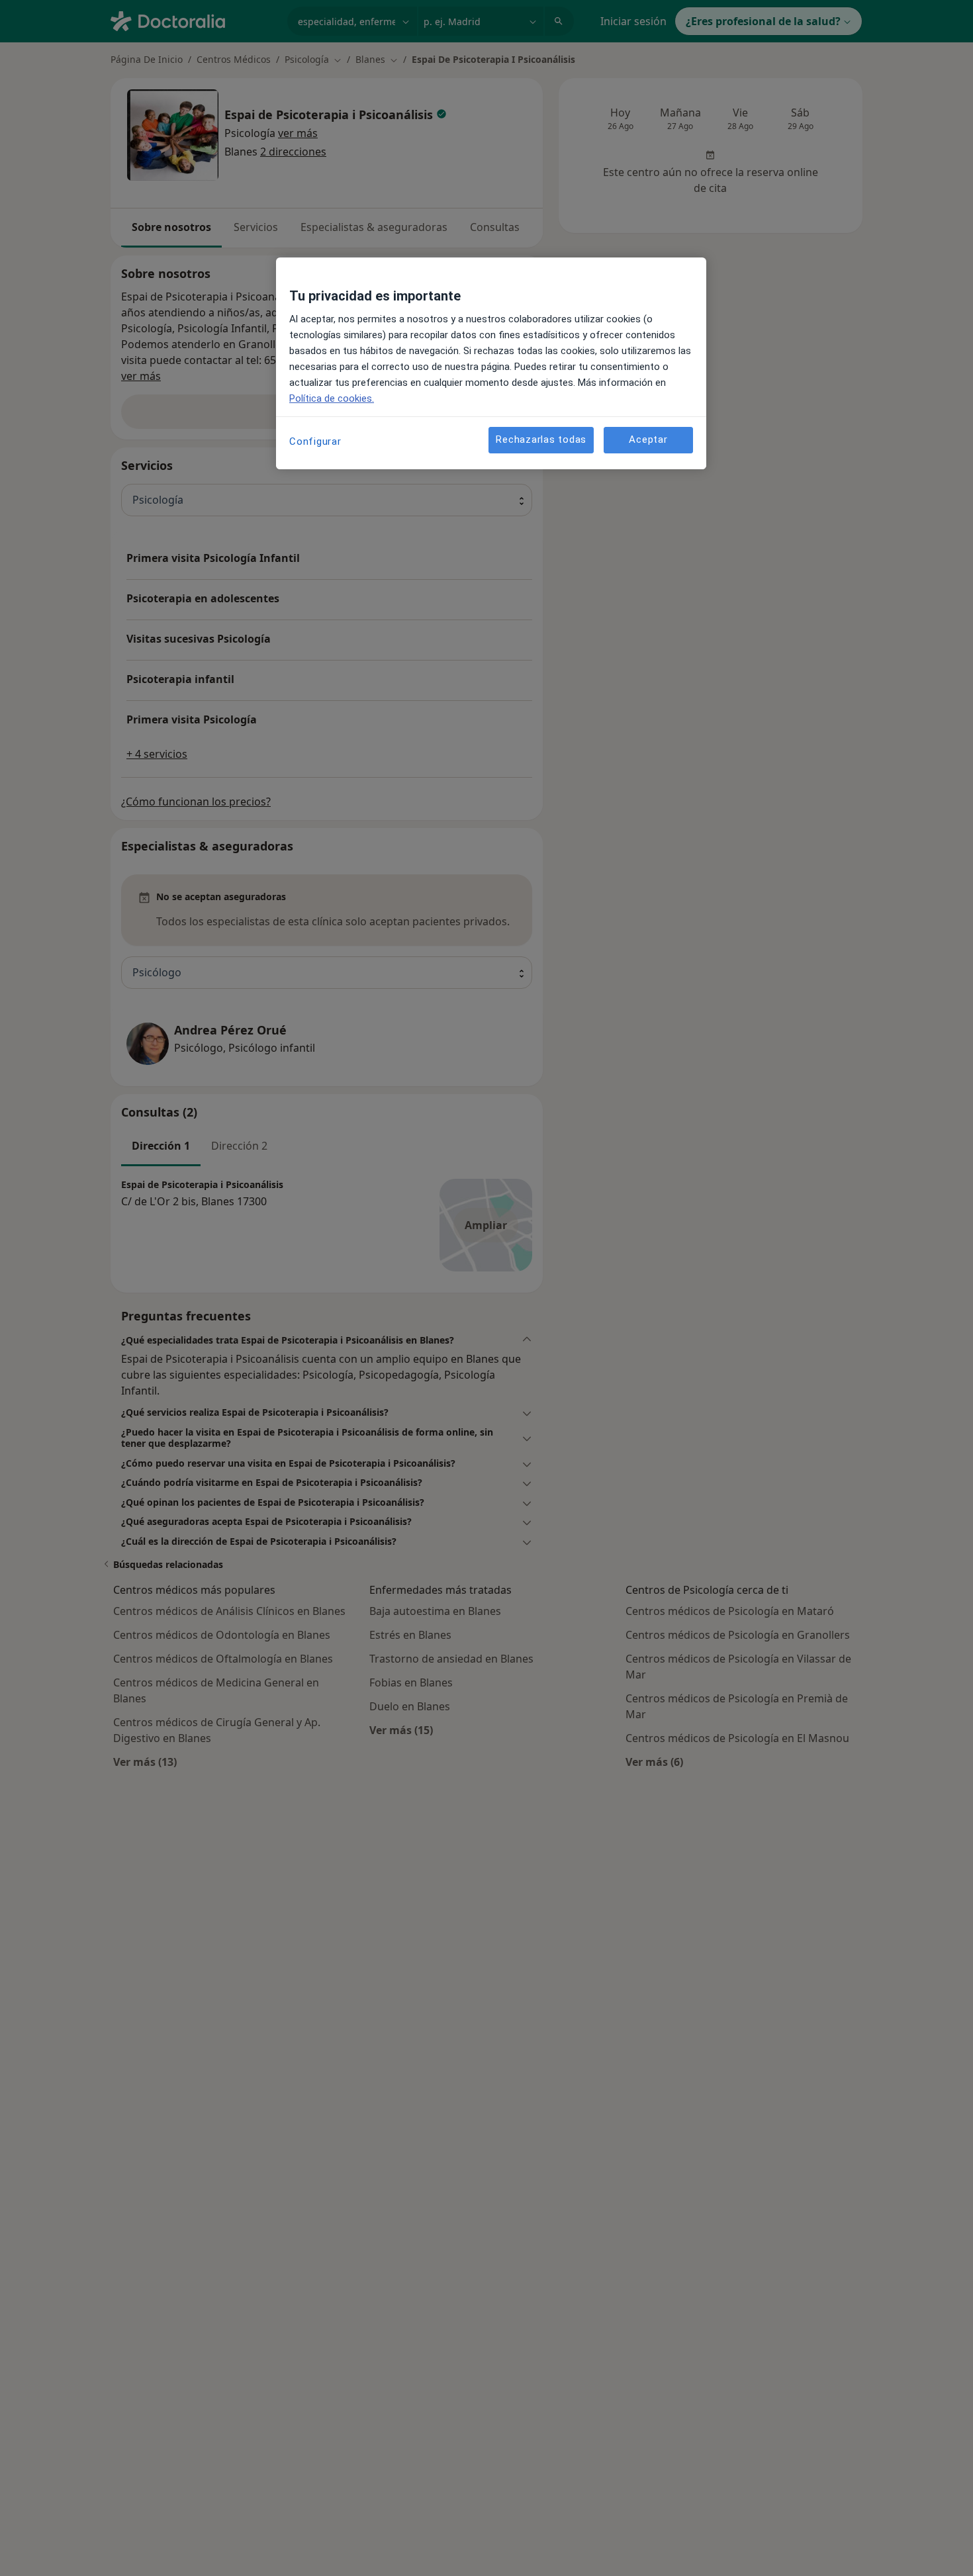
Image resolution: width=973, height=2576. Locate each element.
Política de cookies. (332, 398)
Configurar (315, 441)
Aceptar (648, 440)
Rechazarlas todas (541, 440)
